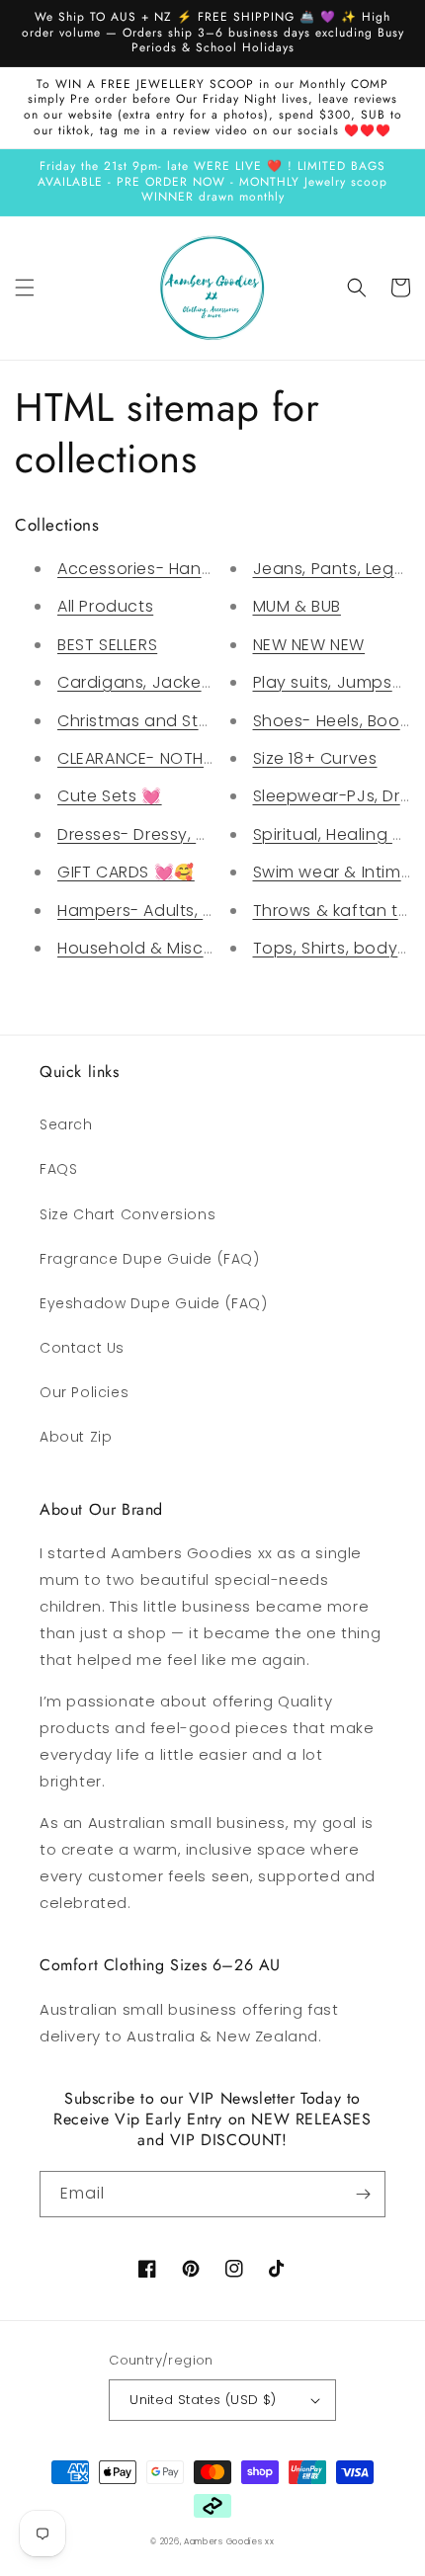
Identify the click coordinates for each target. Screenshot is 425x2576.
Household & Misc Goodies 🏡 (180, 948)
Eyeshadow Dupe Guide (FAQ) (154, 1303)
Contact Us (82, 1348)
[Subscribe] (363, 2194)
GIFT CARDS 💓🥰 (126, 872)
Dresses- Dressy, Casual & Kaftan (194, 834)
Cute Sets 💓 (110, 796)
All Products (105, 606)
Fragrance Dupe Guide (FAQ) (150, 1259)
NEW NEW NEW (309, 645)
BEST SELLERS (107, 645)
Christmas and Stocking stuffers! (191, 721)
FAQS (58, 1169)
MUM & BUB (297, 606)
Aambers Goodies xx (229, 2541)
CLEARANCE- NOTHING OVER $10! (185, 758)
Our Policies (84, 1392)
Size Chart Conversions (127, 1214)
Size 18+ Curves (315, 758)
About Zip (76, 1437)
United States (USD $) (203, 2400)
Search (66, 1124)
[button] (25, 288)
